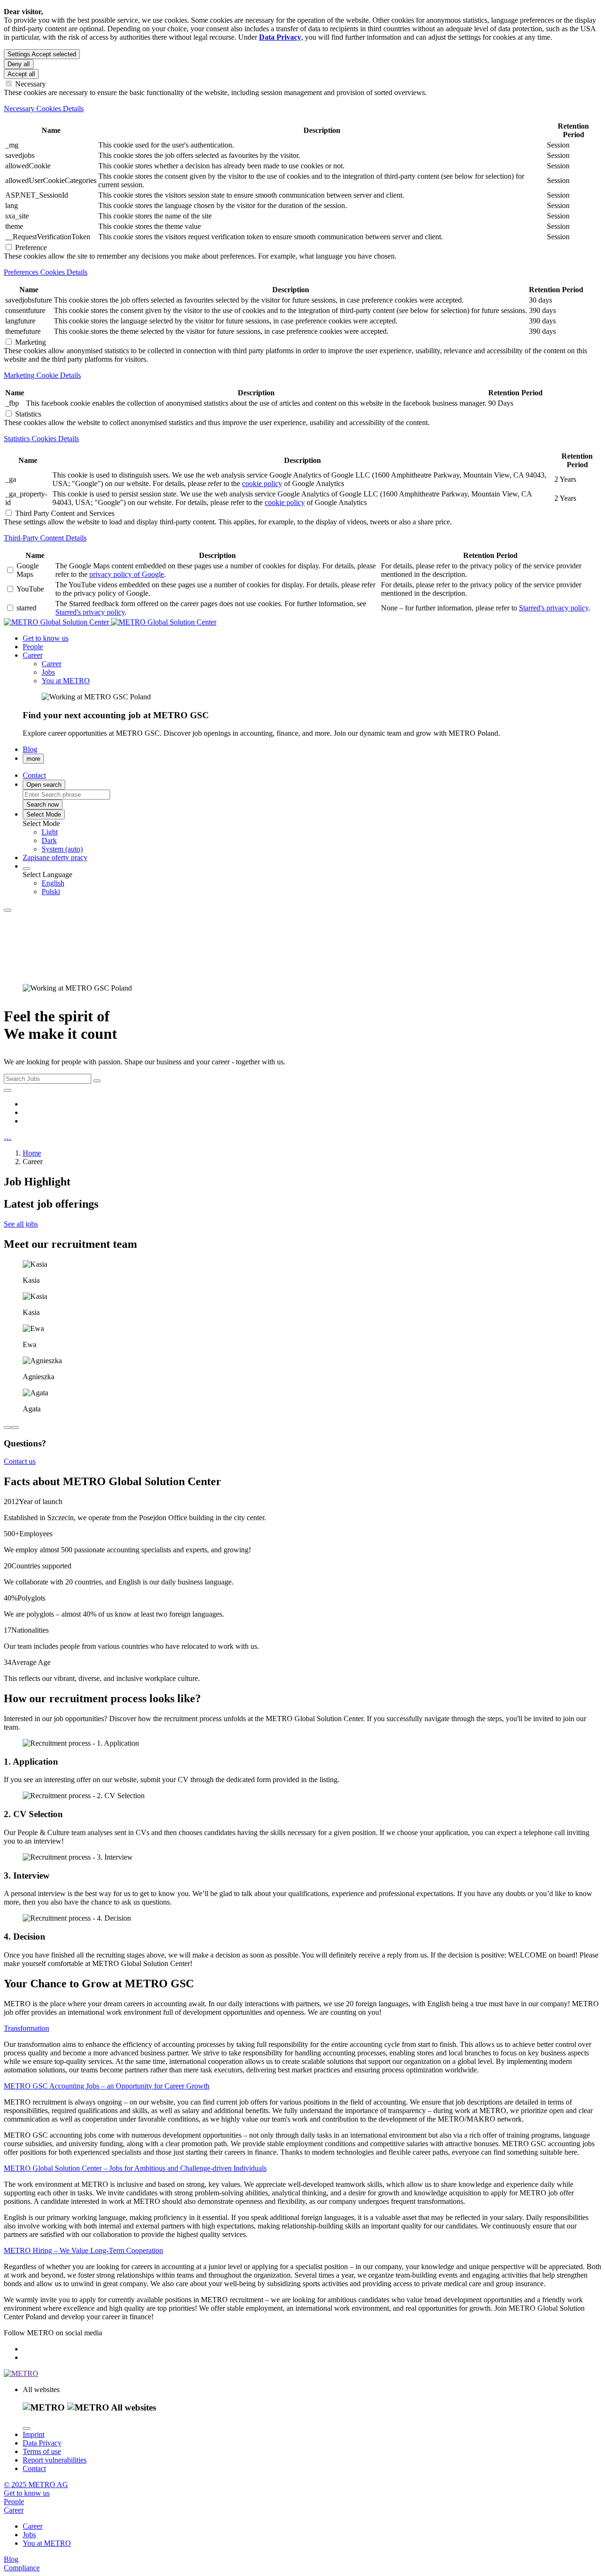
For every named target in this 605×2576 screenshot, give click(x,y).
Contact (34, 2468)
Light (50, 832)
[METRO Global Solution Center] (110, 622)
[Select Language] (26, 869)
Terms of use (42, 2451)
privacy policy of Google (127, 574)
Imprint (34, 2434)
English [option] (53, 883)
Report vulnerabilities (55, 2460)
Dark (49, 840)
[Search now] (8, 1090)
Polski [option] (51, 892)
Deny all (19, 64)
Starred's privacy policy (90, 612)
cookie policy (262, 483)
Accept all (21, 74)
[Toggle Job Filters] (97, 1081)
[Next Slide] (15, 1427)
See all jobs (21, 1224)
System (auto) (62, 849)
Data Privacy (42, 2443)
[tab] (302, 109)
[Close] (26, 2428)
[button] (33, 655)
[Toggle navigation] (8, 910)
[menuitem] (321, 832)
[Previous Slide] (8, 1427)
